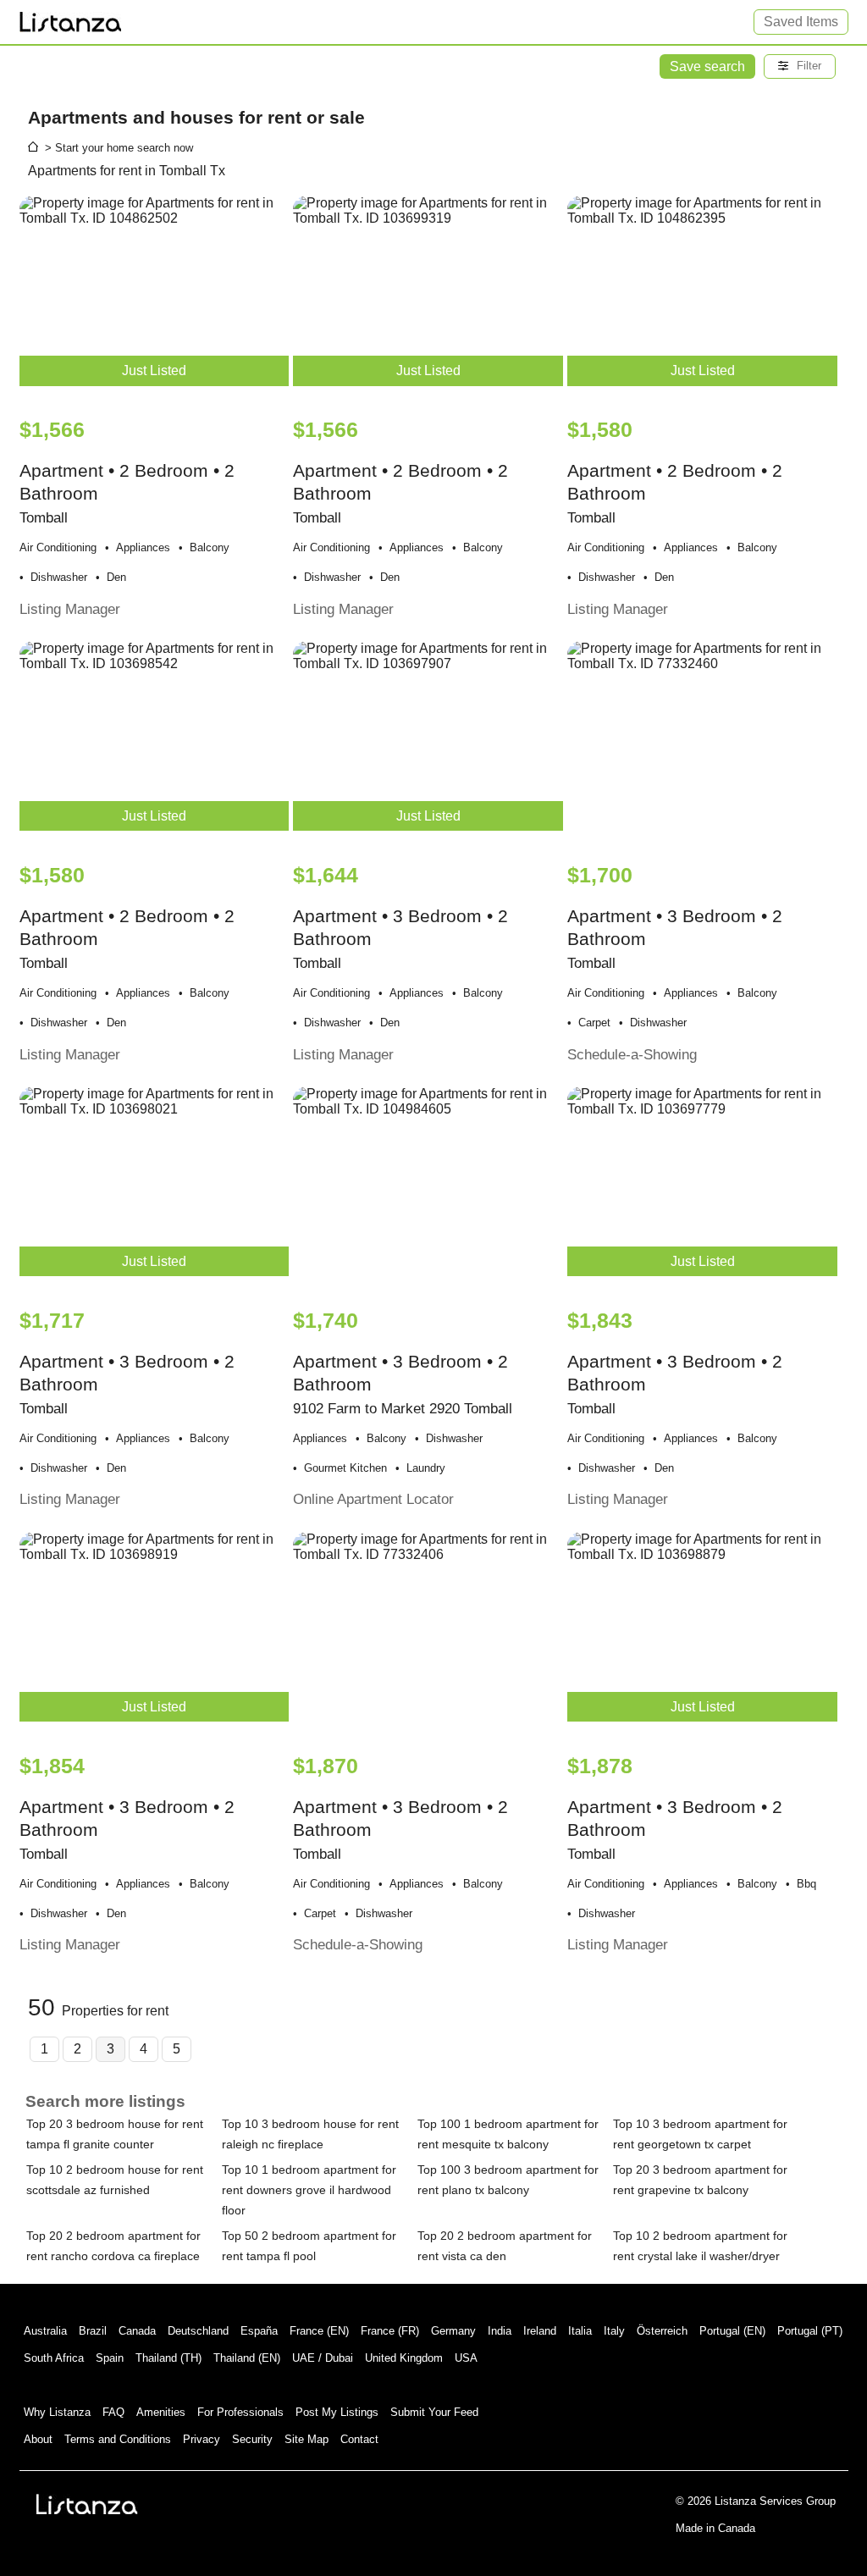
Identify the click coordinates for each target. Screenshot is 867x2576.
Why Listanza (57, 2412)
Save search (707, 66)
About (38, 2439)
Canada (137, 2331)
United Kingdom (404, 2358)
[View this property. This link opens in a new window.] (702, 744)
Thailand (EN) (247, 2358)
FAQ (113, 2412)
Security (252, 2439)
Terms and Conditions (118, 2439)
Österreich (662, 2331)
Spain (110, 2358)
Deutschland (198, 2331)
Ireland (540, 2331)
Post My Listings (337, 2412)
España (259, 2331)
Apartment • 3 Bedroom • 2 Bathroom (403, 1409)
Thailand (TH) (168, 2358)
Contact (359, 2439)
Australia (45, 2331)
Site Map (306, 2439)
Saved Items (801, 22)
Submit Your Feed (434, 2412)
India (500, 2331)
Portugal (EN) (732, 2331)
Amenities (161, 2412)
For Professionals (240, 2412)
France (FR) (390, 2331)
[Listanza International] (87, 2504)
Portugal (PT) (810, 2331)
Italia (580, 2331)
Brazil (93, 2331)
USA (466, 2358)
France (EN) (319, 2331)
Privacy (202, 2439)
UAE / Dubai (323, 2358)
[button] (800, 66)
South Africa (54, 2358)
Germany (453, 2331)
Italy (614, 2331)
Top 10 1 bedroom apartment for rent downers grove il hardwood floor (309, 2190)
